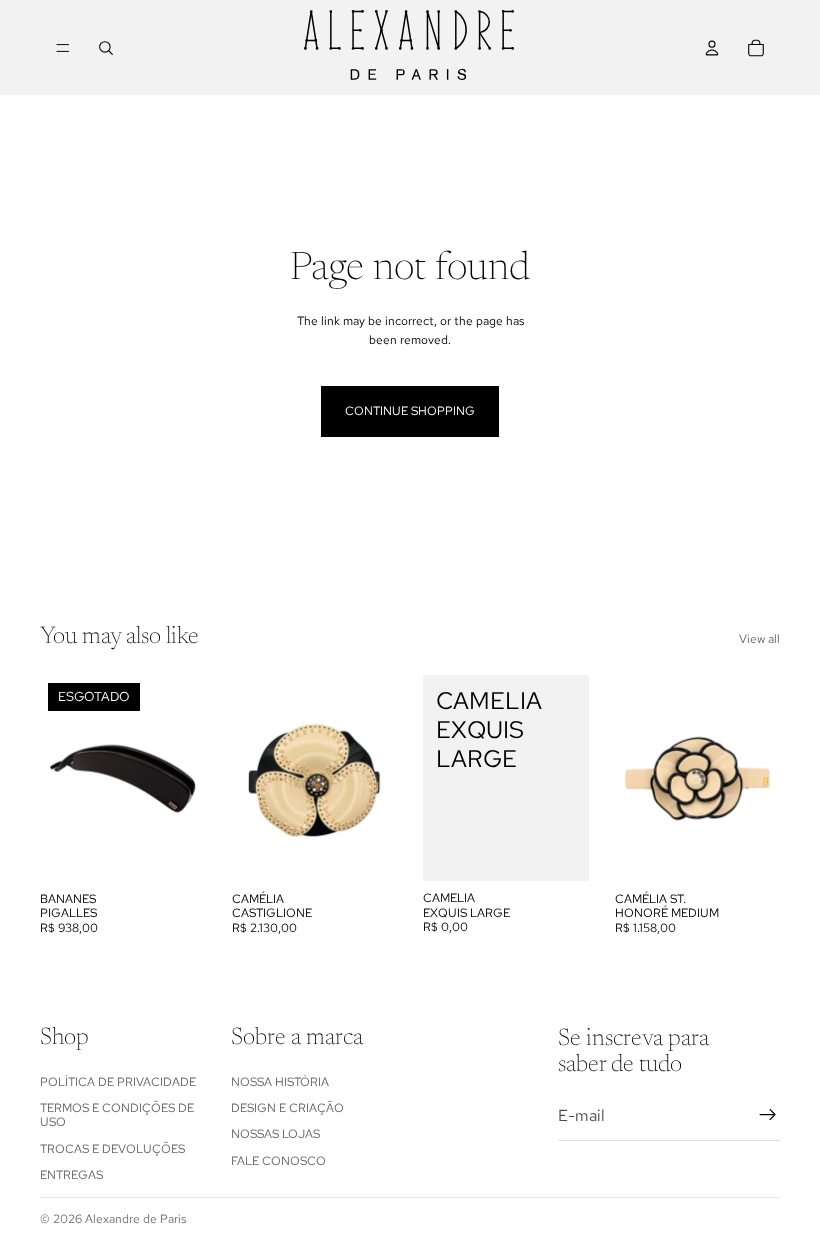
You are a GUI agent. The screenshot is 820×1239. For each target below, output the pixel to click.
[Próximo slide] (184, 778)
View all (759, 639)
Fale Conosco (278, 1161)
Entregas (71, 1175)
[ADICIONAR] (366, 851)
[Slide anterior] (62, 778)
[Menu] (63, 48)
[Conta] (712, 48)
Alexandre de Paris (135, 1219)
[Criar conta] (768, 1115)
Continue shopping (410, 411)
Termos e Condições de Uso (117, 1115)
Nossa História (280, 1081)
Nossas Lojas (275, 1134)
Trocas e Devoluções (112, 1149)
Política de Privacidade (118, 1081)
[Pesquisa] (106, 48)
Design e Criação (287, 1108)
